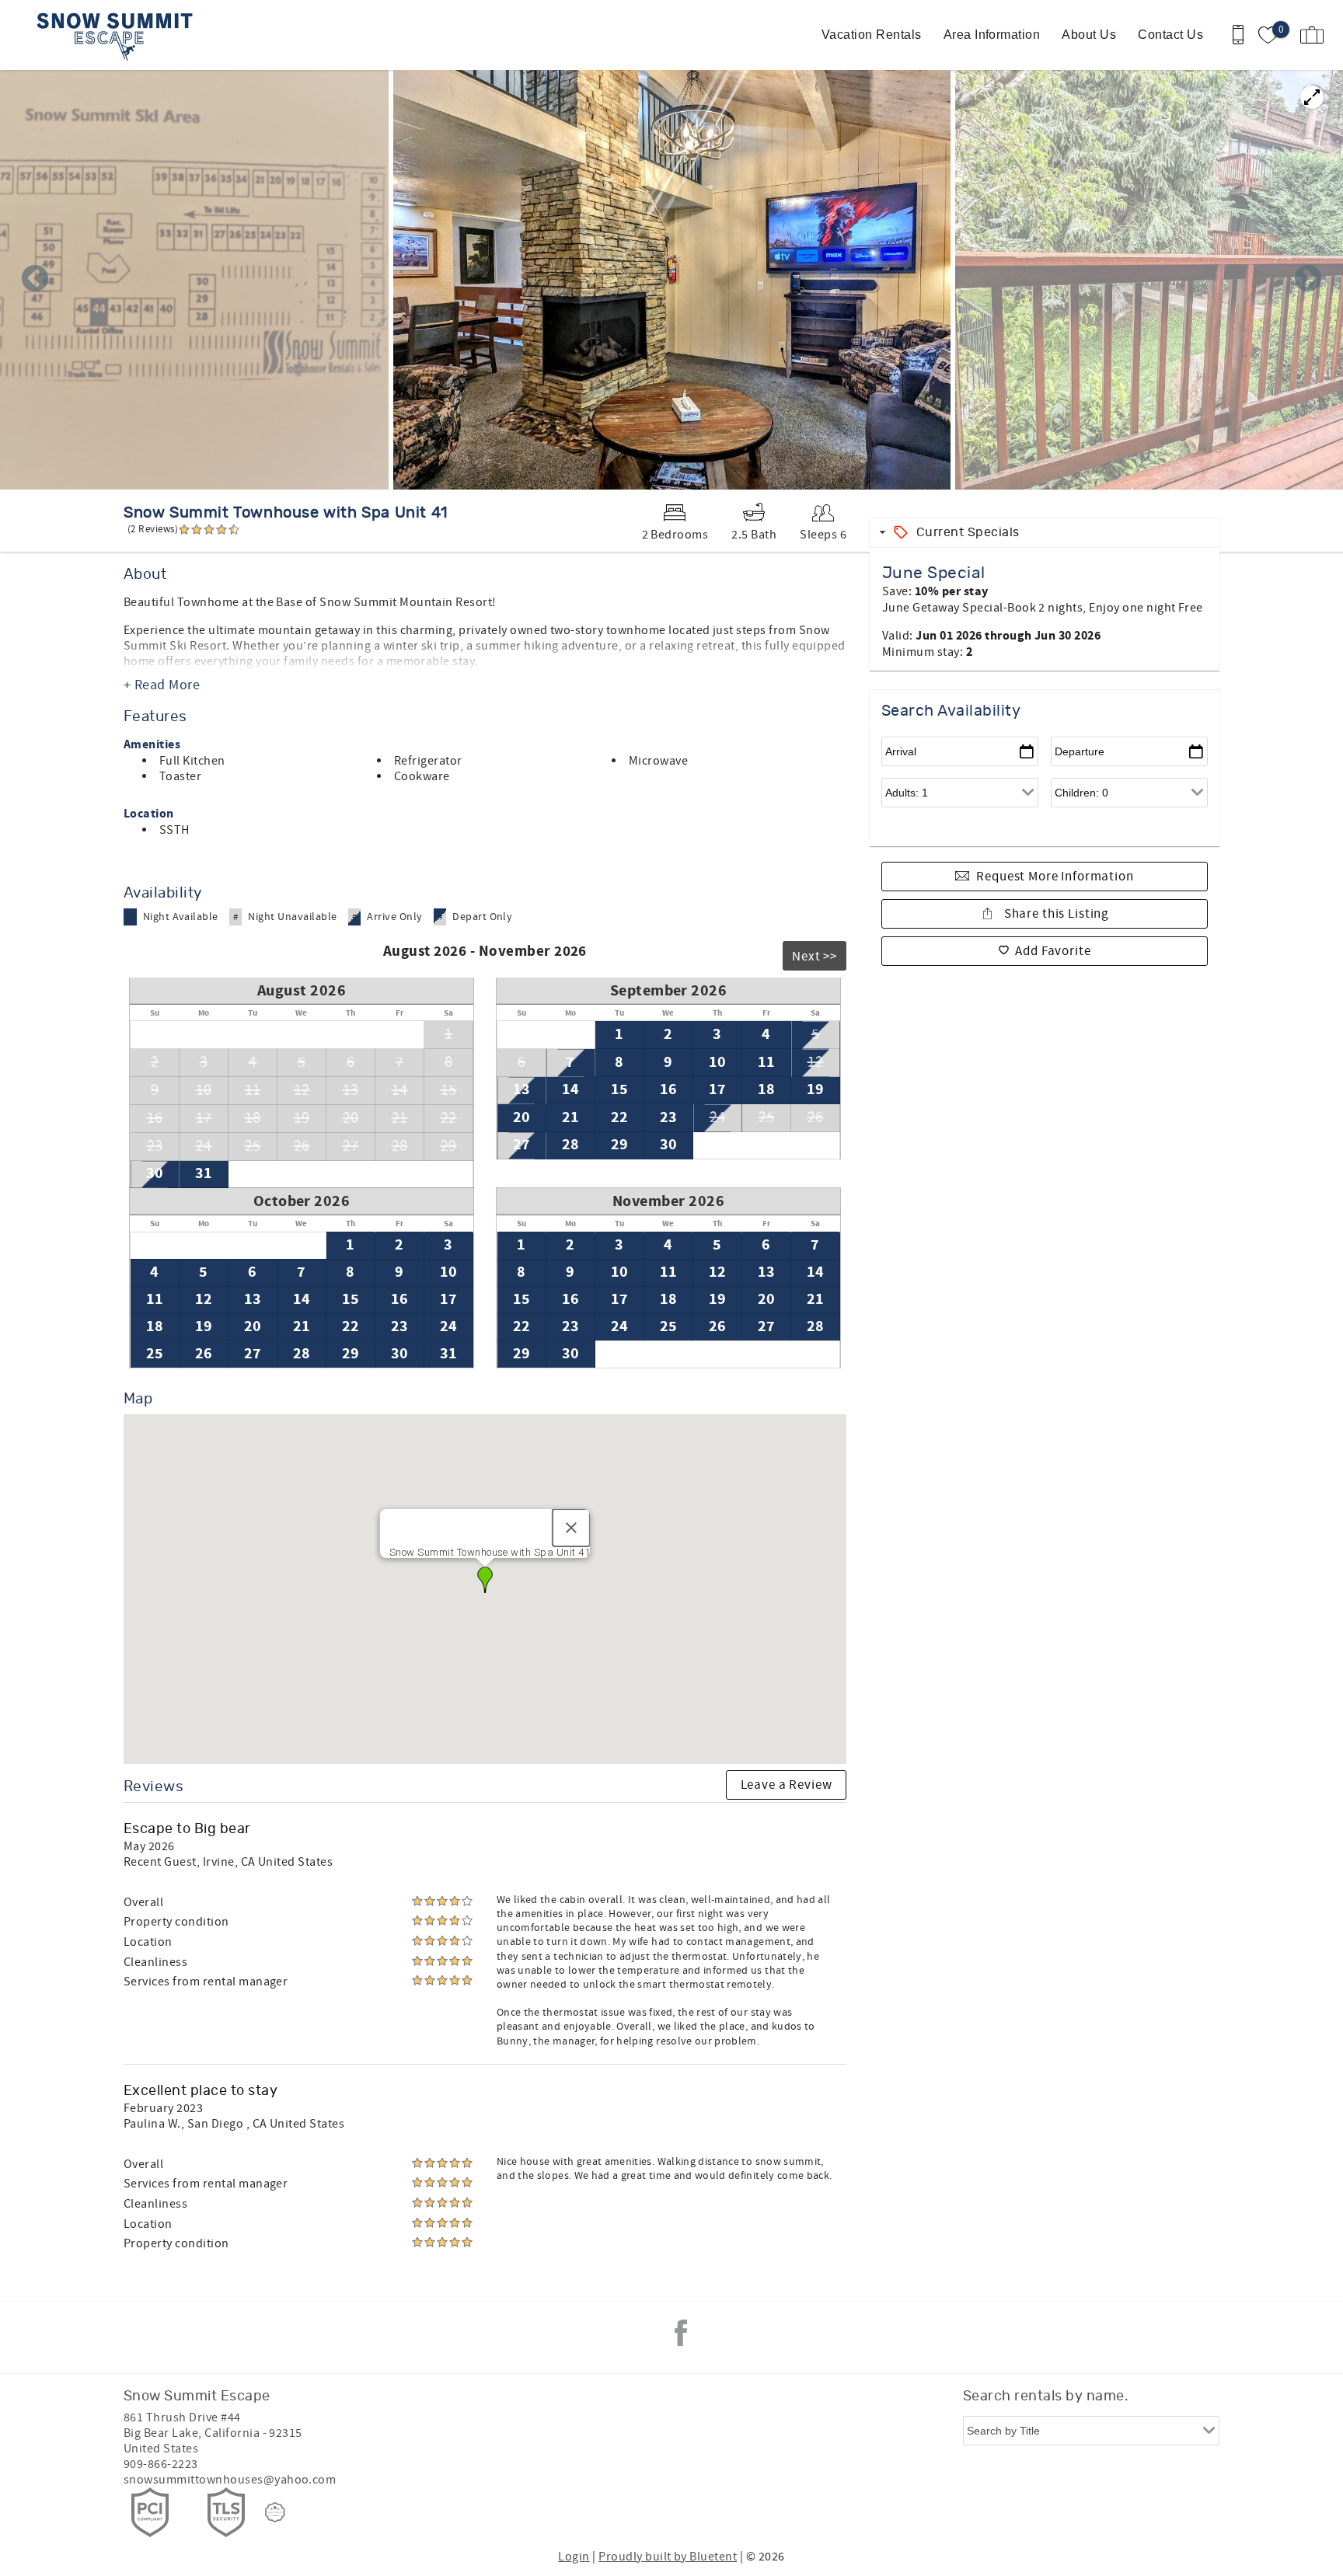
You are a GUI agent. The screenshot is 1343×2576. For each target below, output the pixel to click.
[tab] (1045, 533)
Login (574, 2557)
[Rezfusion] (275, 2512)
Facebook (681, 2333)
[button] (485, 1580)
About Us (1089, 35)
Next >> (815, 957)
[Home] (119, 35)
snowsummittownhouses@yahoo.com (230, 2480)
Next (1308, 280)
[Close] (571, 1528)
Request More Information (1055, 877)
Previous (35, 280)
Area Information (992, 35)
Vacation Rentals (872, 35)
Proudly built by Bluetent (668, 2557)
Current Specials (968, 532)
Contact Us (1170, 35)
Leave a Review (787, 1785)
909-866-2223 (161, 2464)
